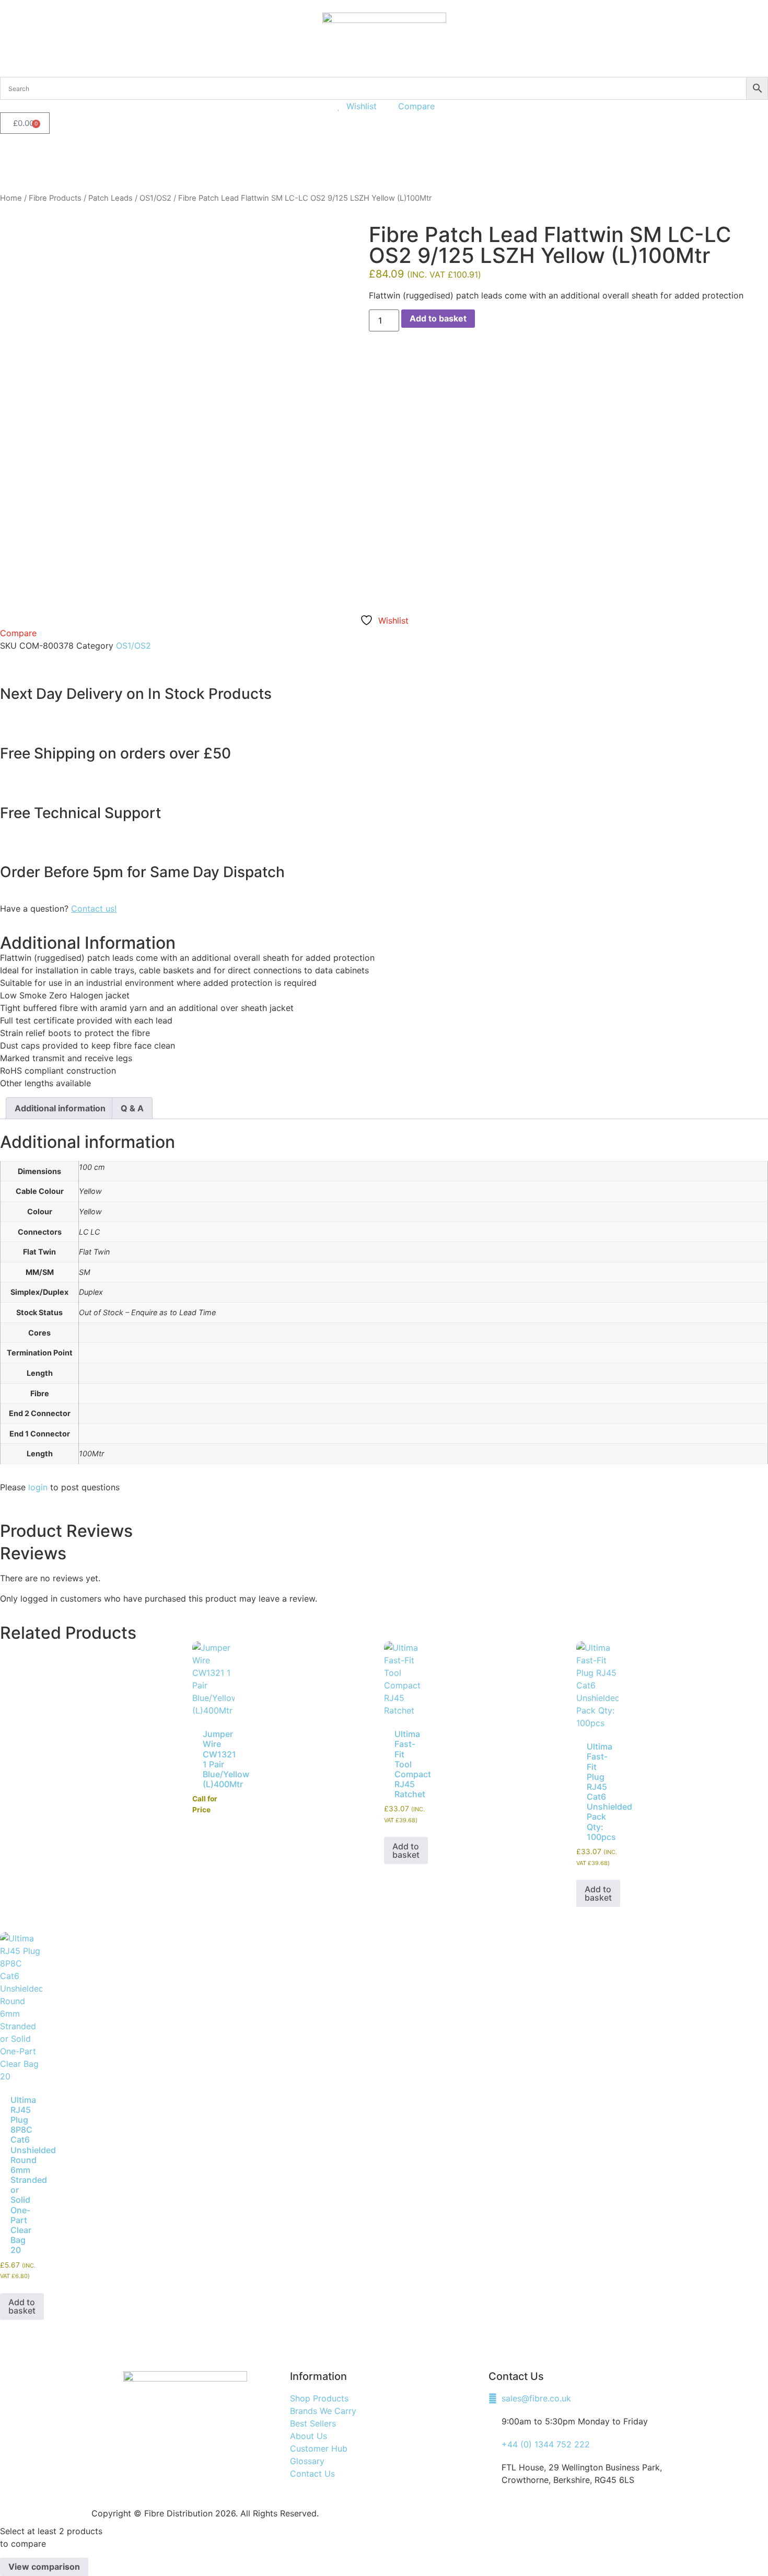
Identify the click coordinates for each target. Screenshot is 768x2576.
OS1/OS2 (155, 198)
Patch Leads (110, 198)
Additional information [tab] (60, 1108)
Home (11, 198)
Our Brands (108, 157)
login (38, 1487)
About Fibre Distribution (239, 157)
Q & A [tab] (132, 1108)
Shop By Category (37, 157)
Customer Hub (314, 157)
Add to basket (438, 318)
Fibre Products (55, 198)
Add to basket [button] (406, 1850)
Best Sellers (168, 157)
